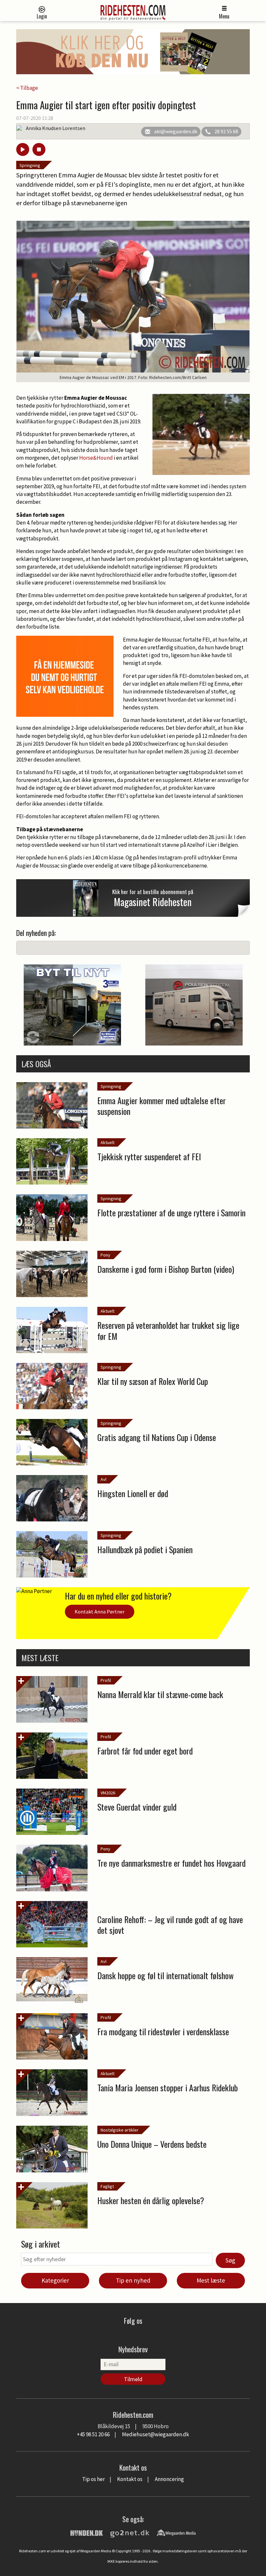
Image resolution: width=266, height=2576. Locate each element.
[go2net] (130, 2532)
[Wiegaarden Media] (176, 2532)
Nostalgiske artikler (120, 2130)
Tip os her (93, 2479)
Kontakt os (130, 2479)
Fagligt (107, 2186)
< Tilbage (27, 88)
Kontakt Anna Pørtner (100, 1612)
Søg (230, 2260)
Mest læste (211, 2280)
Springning (30, 165)
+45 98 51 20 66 (93, 2434)
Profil (106, 1680)
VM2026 (108, 1793)
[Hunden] (87, 2532)
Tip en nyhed (133, 2280)
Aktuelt (108, 1142)
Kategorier (55, 2280)
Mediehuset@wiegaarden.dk (156, 2434)
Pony (105, 1255)
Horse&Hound (96, 458)
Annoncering (169, 2479)
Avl (103, 1479)
